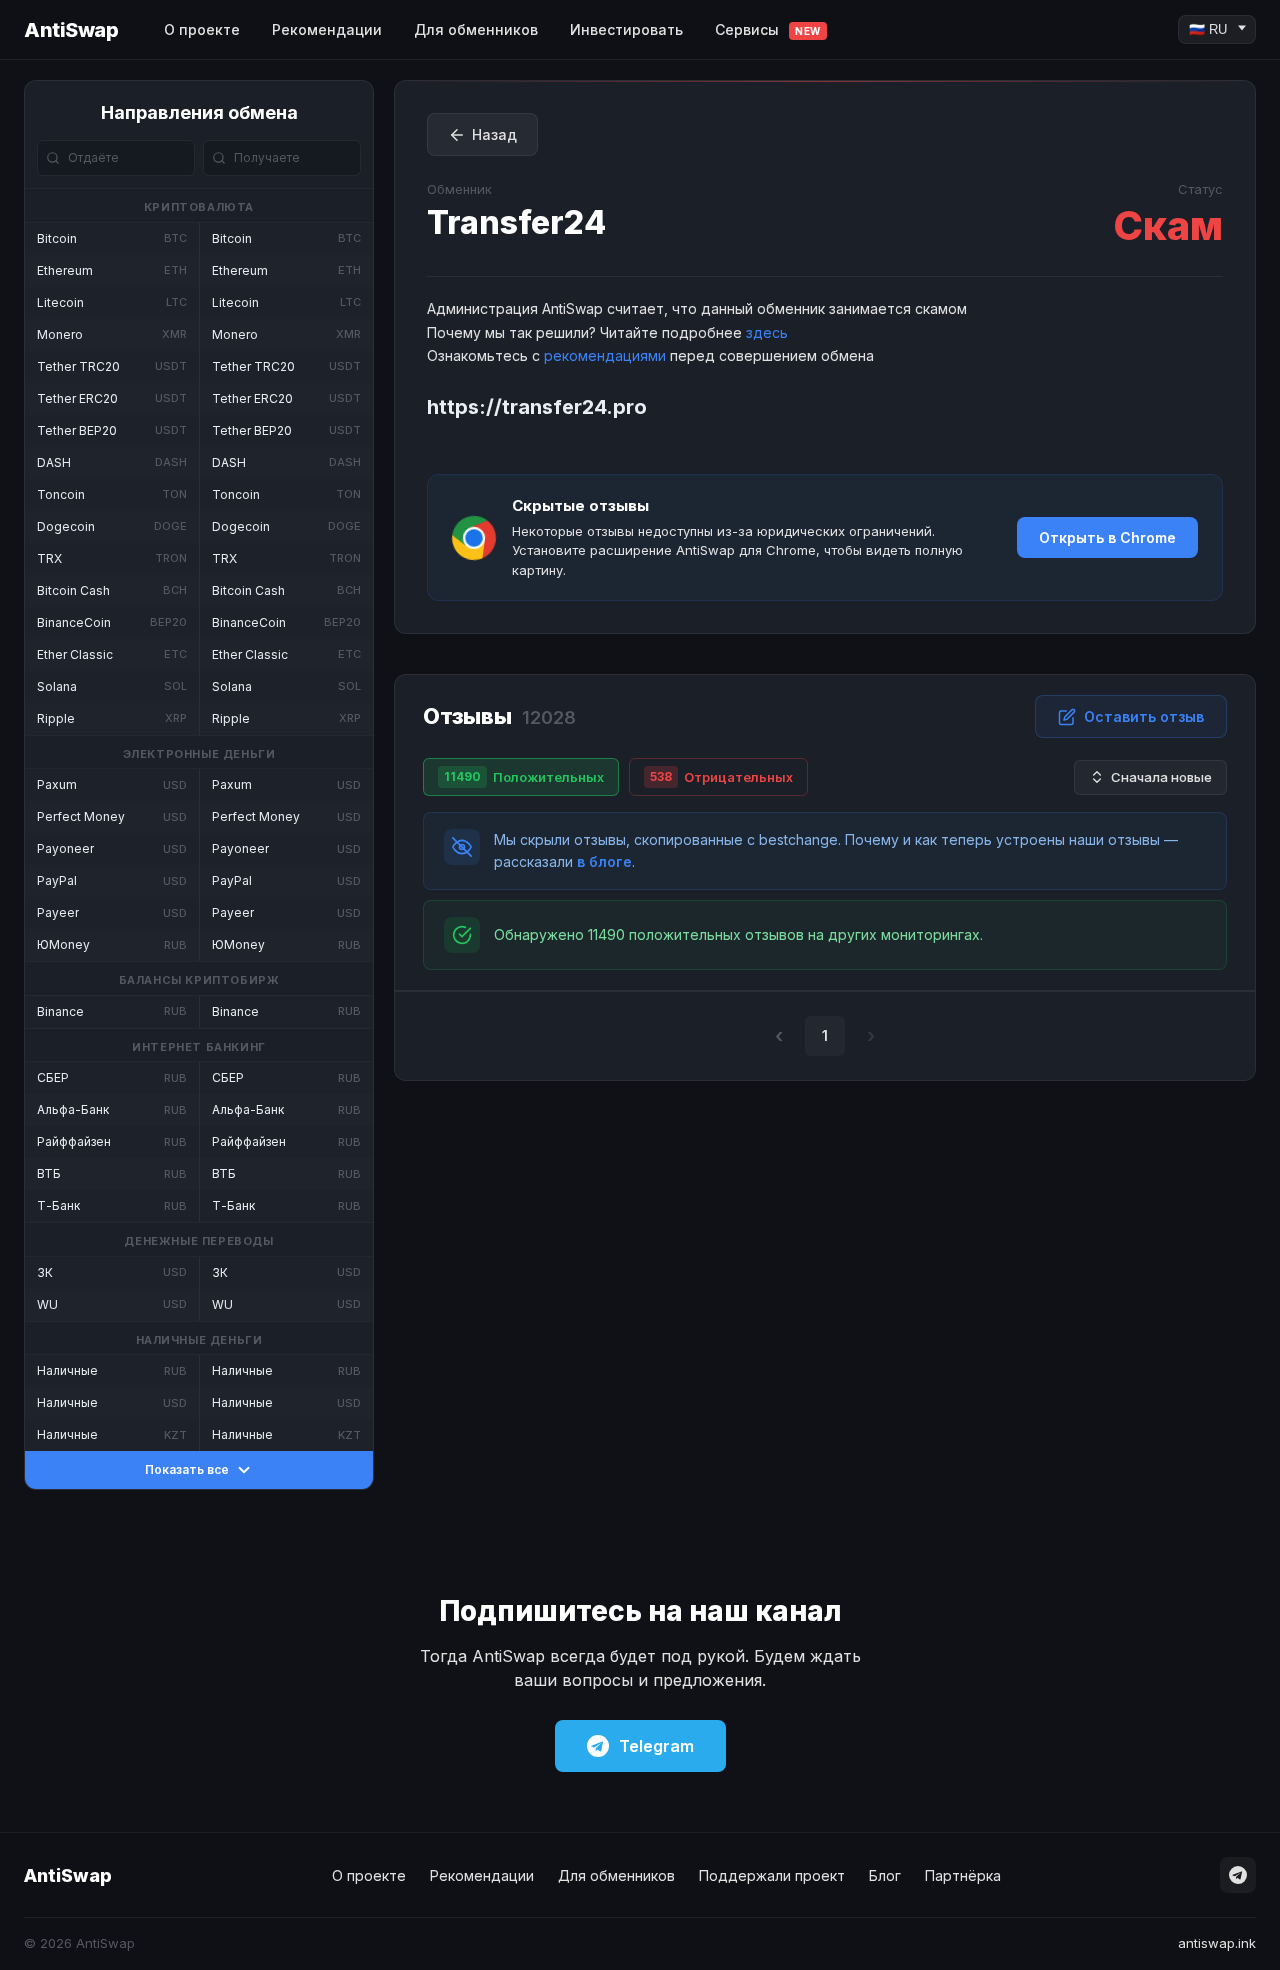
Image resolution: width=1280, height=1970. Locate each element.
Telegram (656, 1746)
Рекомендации (327, 29)
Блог (885, 1875)
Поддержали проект (772, 1875)
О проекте (202, 29)
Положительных (524, 777)
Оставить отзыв (1144, 716)
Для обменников (476, 29)
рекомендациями (605, 355)
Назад (494, 134)
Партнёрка (963, 1875)
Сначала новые (1161, 777)
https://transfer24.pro (537, 407)
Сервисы (768, 29)
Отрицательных (721, 777)
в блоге (604, 861)
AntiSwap (71, 30)
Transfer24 (516, 222)
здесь (767, 332)
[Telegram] (1238, 1875)
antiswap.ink (1217, 1943)
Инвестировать (626, 29)
